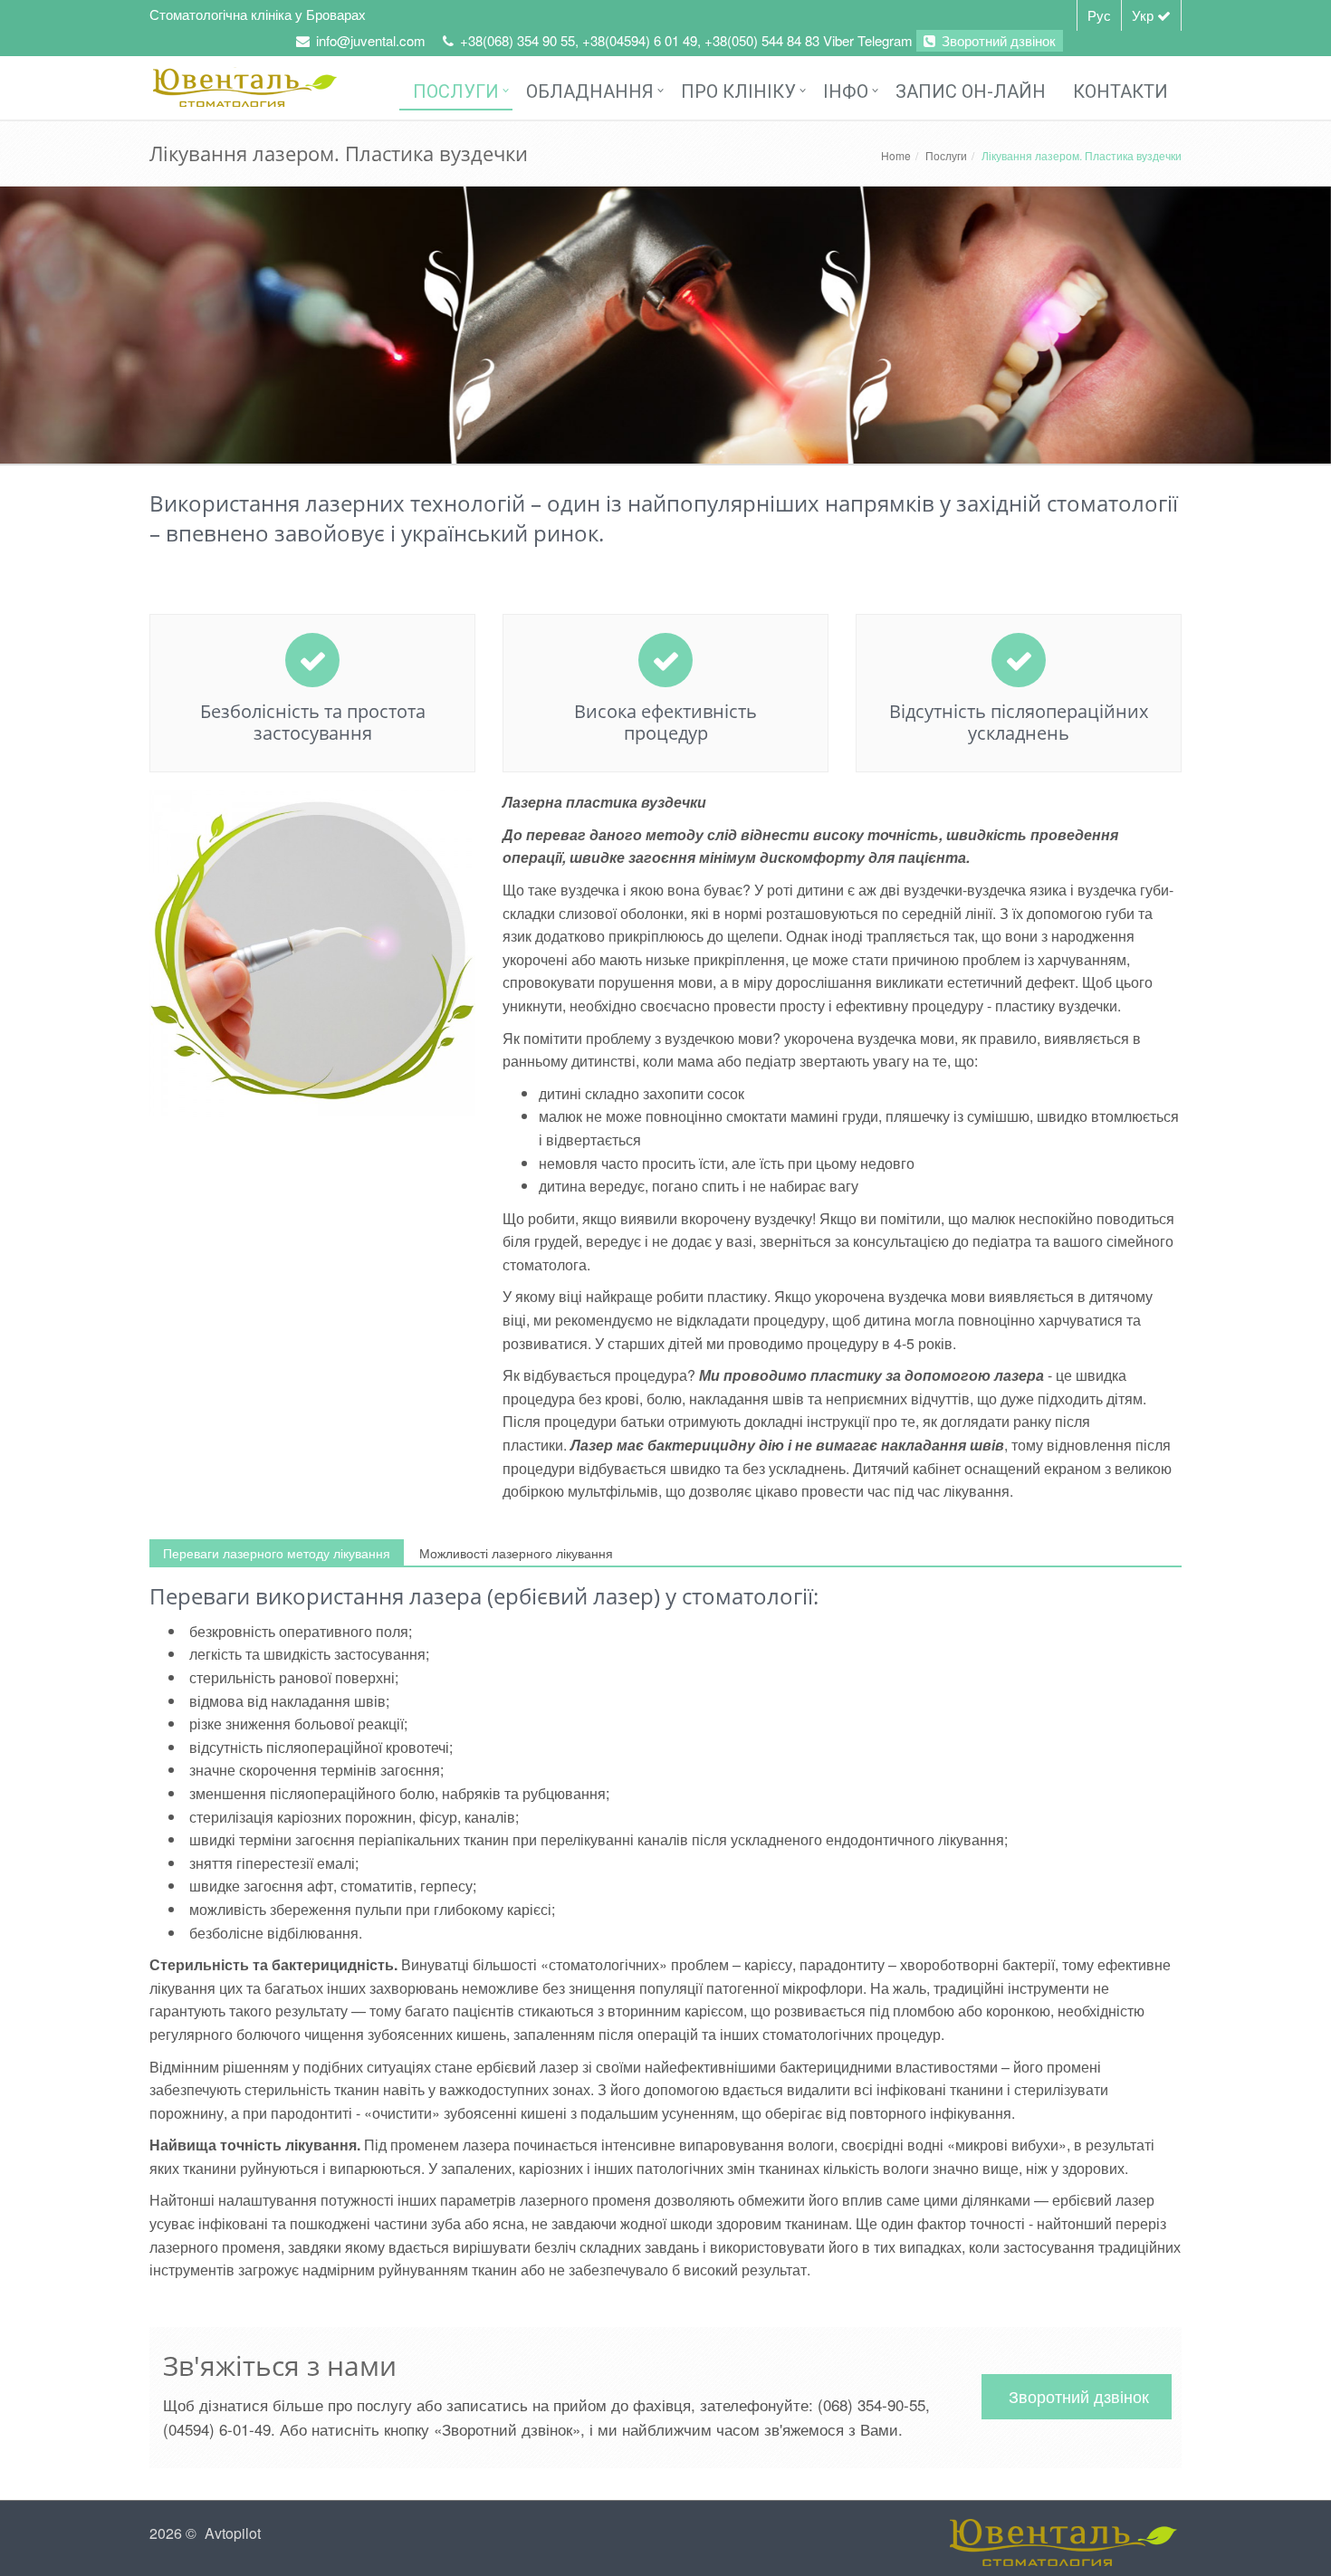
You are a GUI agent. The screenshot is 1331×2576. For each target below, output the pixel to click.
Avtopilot (233, 2533)
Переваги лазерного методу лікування (277, 1553)
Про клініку (738, 91)
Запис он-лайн (971, 91)
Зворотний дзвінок (997, 40)
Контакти (1120, 91)
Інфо (846, 91)
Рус (1099, 15)
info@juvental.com (371, 40)
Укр (1144, 15)
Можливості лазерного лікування (516, 1553)
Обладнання (590, 91)
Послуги (456, 91)
